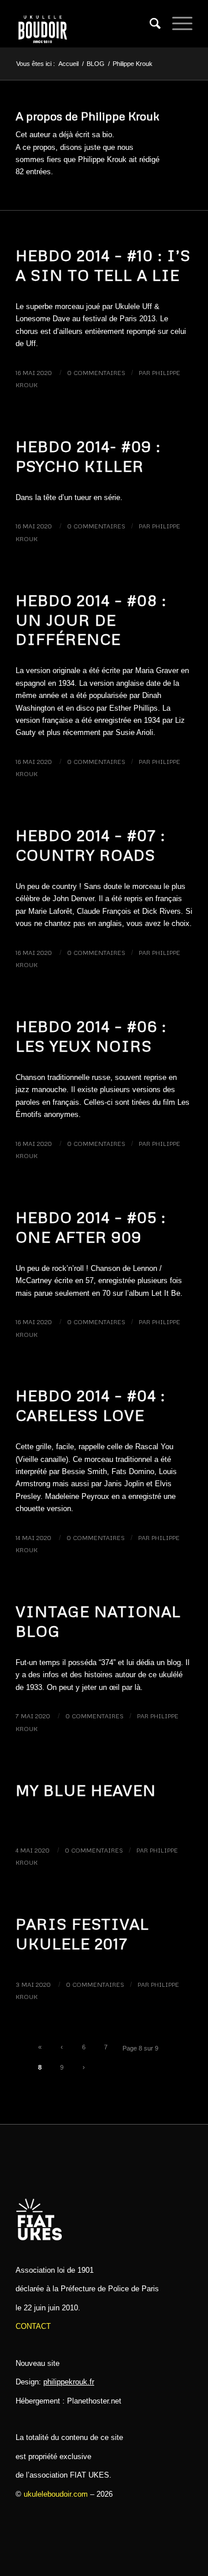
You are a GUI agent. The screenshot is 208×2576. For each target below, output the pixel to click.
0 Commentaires (96, 372)
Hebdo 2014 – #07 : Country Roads (90, 845)
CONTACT (33, 2326)
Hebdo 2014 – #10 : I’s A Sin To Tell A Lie (103, 265)
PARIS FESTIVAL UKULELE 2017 (82, 1934)
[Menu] (177, 24)
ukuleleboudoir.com (56, 2494)
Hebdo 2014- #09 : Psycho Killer (88, 456)
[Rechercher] (149, 24)
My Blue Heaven (86, 1790)
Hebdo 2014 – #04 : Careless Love (90, 1405)
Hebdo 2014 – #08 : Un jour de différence (91, 620)
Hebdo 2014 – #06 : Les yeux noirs (91, 1036)
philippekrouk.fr (69, 2382)
